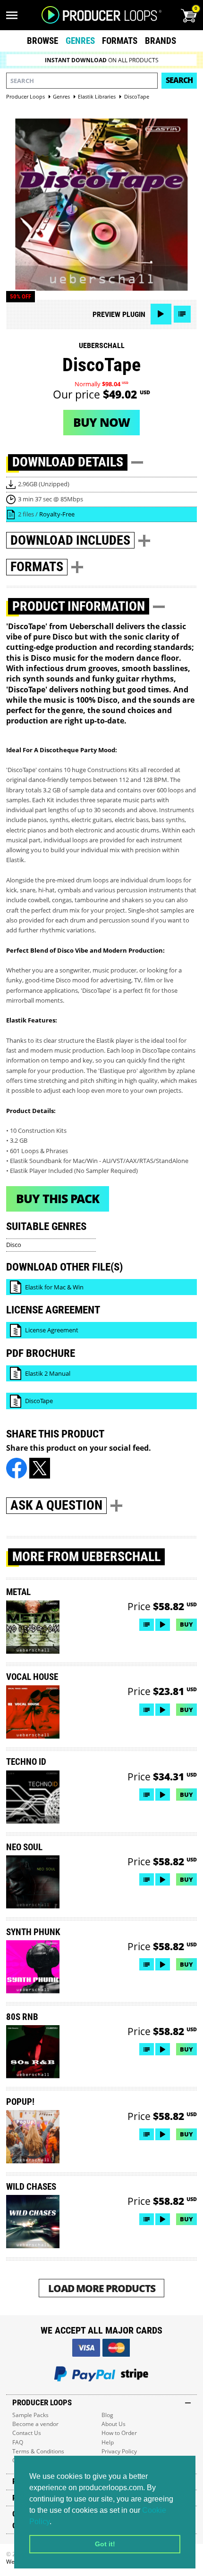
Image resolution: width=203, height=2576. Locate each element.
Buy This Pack (58, 1198)
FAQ (18, 2442)
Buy (186, 1624)
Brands (161, 41)
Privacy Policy (119, 2451)
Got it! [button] (105, 2544)
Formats (120, 41)
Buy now (101, 422)
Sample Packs (30, 2415)
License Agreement (52, 1330)
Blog (107, 2415)
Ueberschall (102, 345)
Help (108, 2442)
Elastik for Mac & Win (54, 1287)
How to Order (119, 2433)
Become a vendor (35, 2424)
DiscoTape (39, 1401)
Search (179, 80)
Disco (14, 1245)
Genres (80, 41)
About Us (114, 2424)
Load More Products (102, 2288)
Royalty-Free (57, 514)
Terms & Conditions (38, 2451)
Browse (42, 41)
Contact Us (27, 2433)
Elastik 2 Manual (48, 1373)
